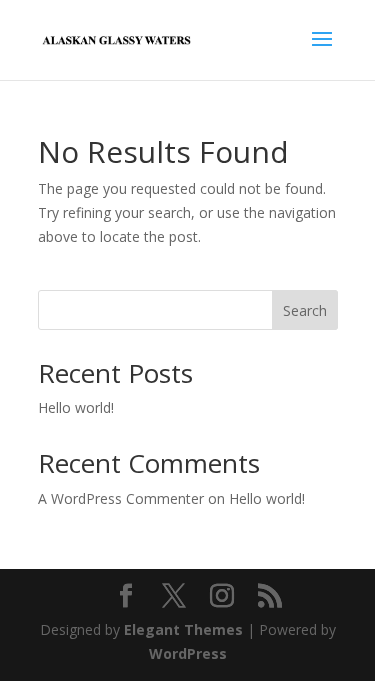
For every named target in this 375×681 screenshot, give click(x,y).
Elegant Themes (183, 629)
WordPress (188, 653)
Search (305, 310)
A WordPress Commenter (121, 498)
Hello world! (76, 407)
